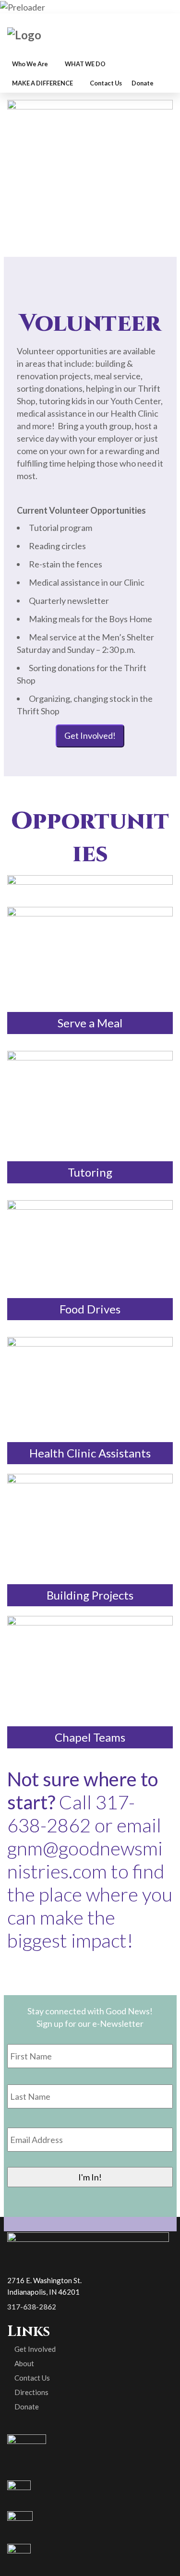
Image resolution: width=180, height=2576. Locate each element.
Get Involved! (90, 735)
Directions (31, 2392)
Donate (27, 2407)
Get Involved (35, 2349)
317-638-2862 (32, 2307)
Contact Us (32, 2378)
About (24, 2363)
